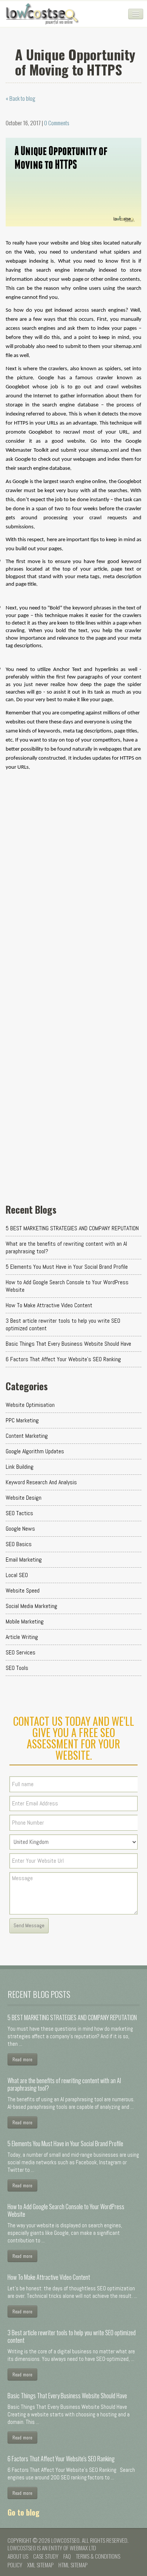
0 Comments (57, 123)
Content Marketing (27, 1436)
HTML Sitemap (73, 2565)
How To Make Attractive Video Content (49, 1305)
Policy (15, 2565)
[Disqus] (73, 897)
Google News (20, 1529)
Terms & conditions (98, 2556)
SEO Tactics (19, 1513)
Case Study (46, 2556)
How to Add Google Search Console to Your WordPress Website (67, 1286)
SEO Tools (17, 1668)
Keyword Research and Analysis (41, 1482)
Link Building (20, 1467)
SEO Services (21, 1652)
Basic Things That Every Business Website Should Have (68, 1344)
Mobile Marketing (25, 1621)
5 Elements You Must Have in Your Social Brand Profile (67, 1267)
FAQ (67, 2556)
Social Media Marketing (31, 1606)
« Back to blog (21, 98)
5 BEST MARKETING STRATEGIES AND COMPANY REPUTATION (72, 1228)
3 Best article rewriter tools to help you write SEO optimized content (63, 1324)
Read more (22, 2059)
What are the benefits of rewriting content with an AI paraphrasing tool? (66, 1247)
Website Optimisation (30, 1405)
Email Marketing (24, 1560)
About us (18, 2556)
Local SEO (17, 1575)
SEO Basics (19, 1544)
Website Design (24, 1498)
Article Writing (22, 1637)
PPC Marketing (22, 1420)
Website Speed (23, 1590)
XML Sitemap (40, 2565)
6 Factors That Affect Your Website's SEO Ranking (63, 1359)
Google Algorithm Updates (35, 1451)
